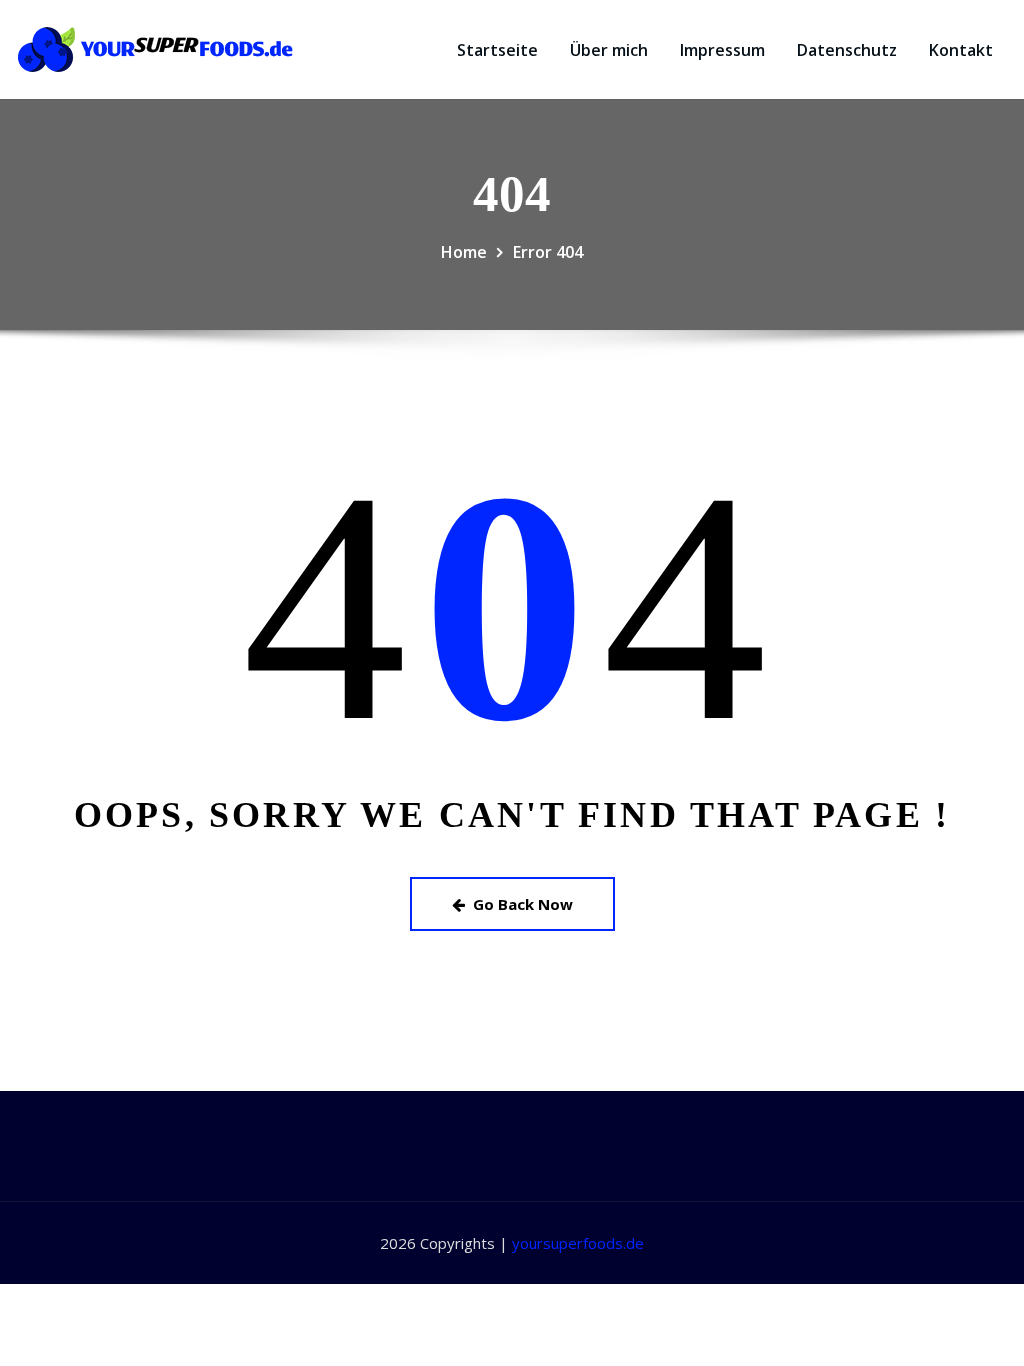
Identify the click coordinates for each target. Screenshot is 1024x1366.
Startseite (497, 50)
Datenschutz (847, 50)
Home (464, 252)
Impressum (722, 50)
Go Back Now (523, 904)
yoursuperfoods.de (578, 1243)
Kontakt (961, 50)
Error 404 (548, 252)
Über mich (609, 50)
